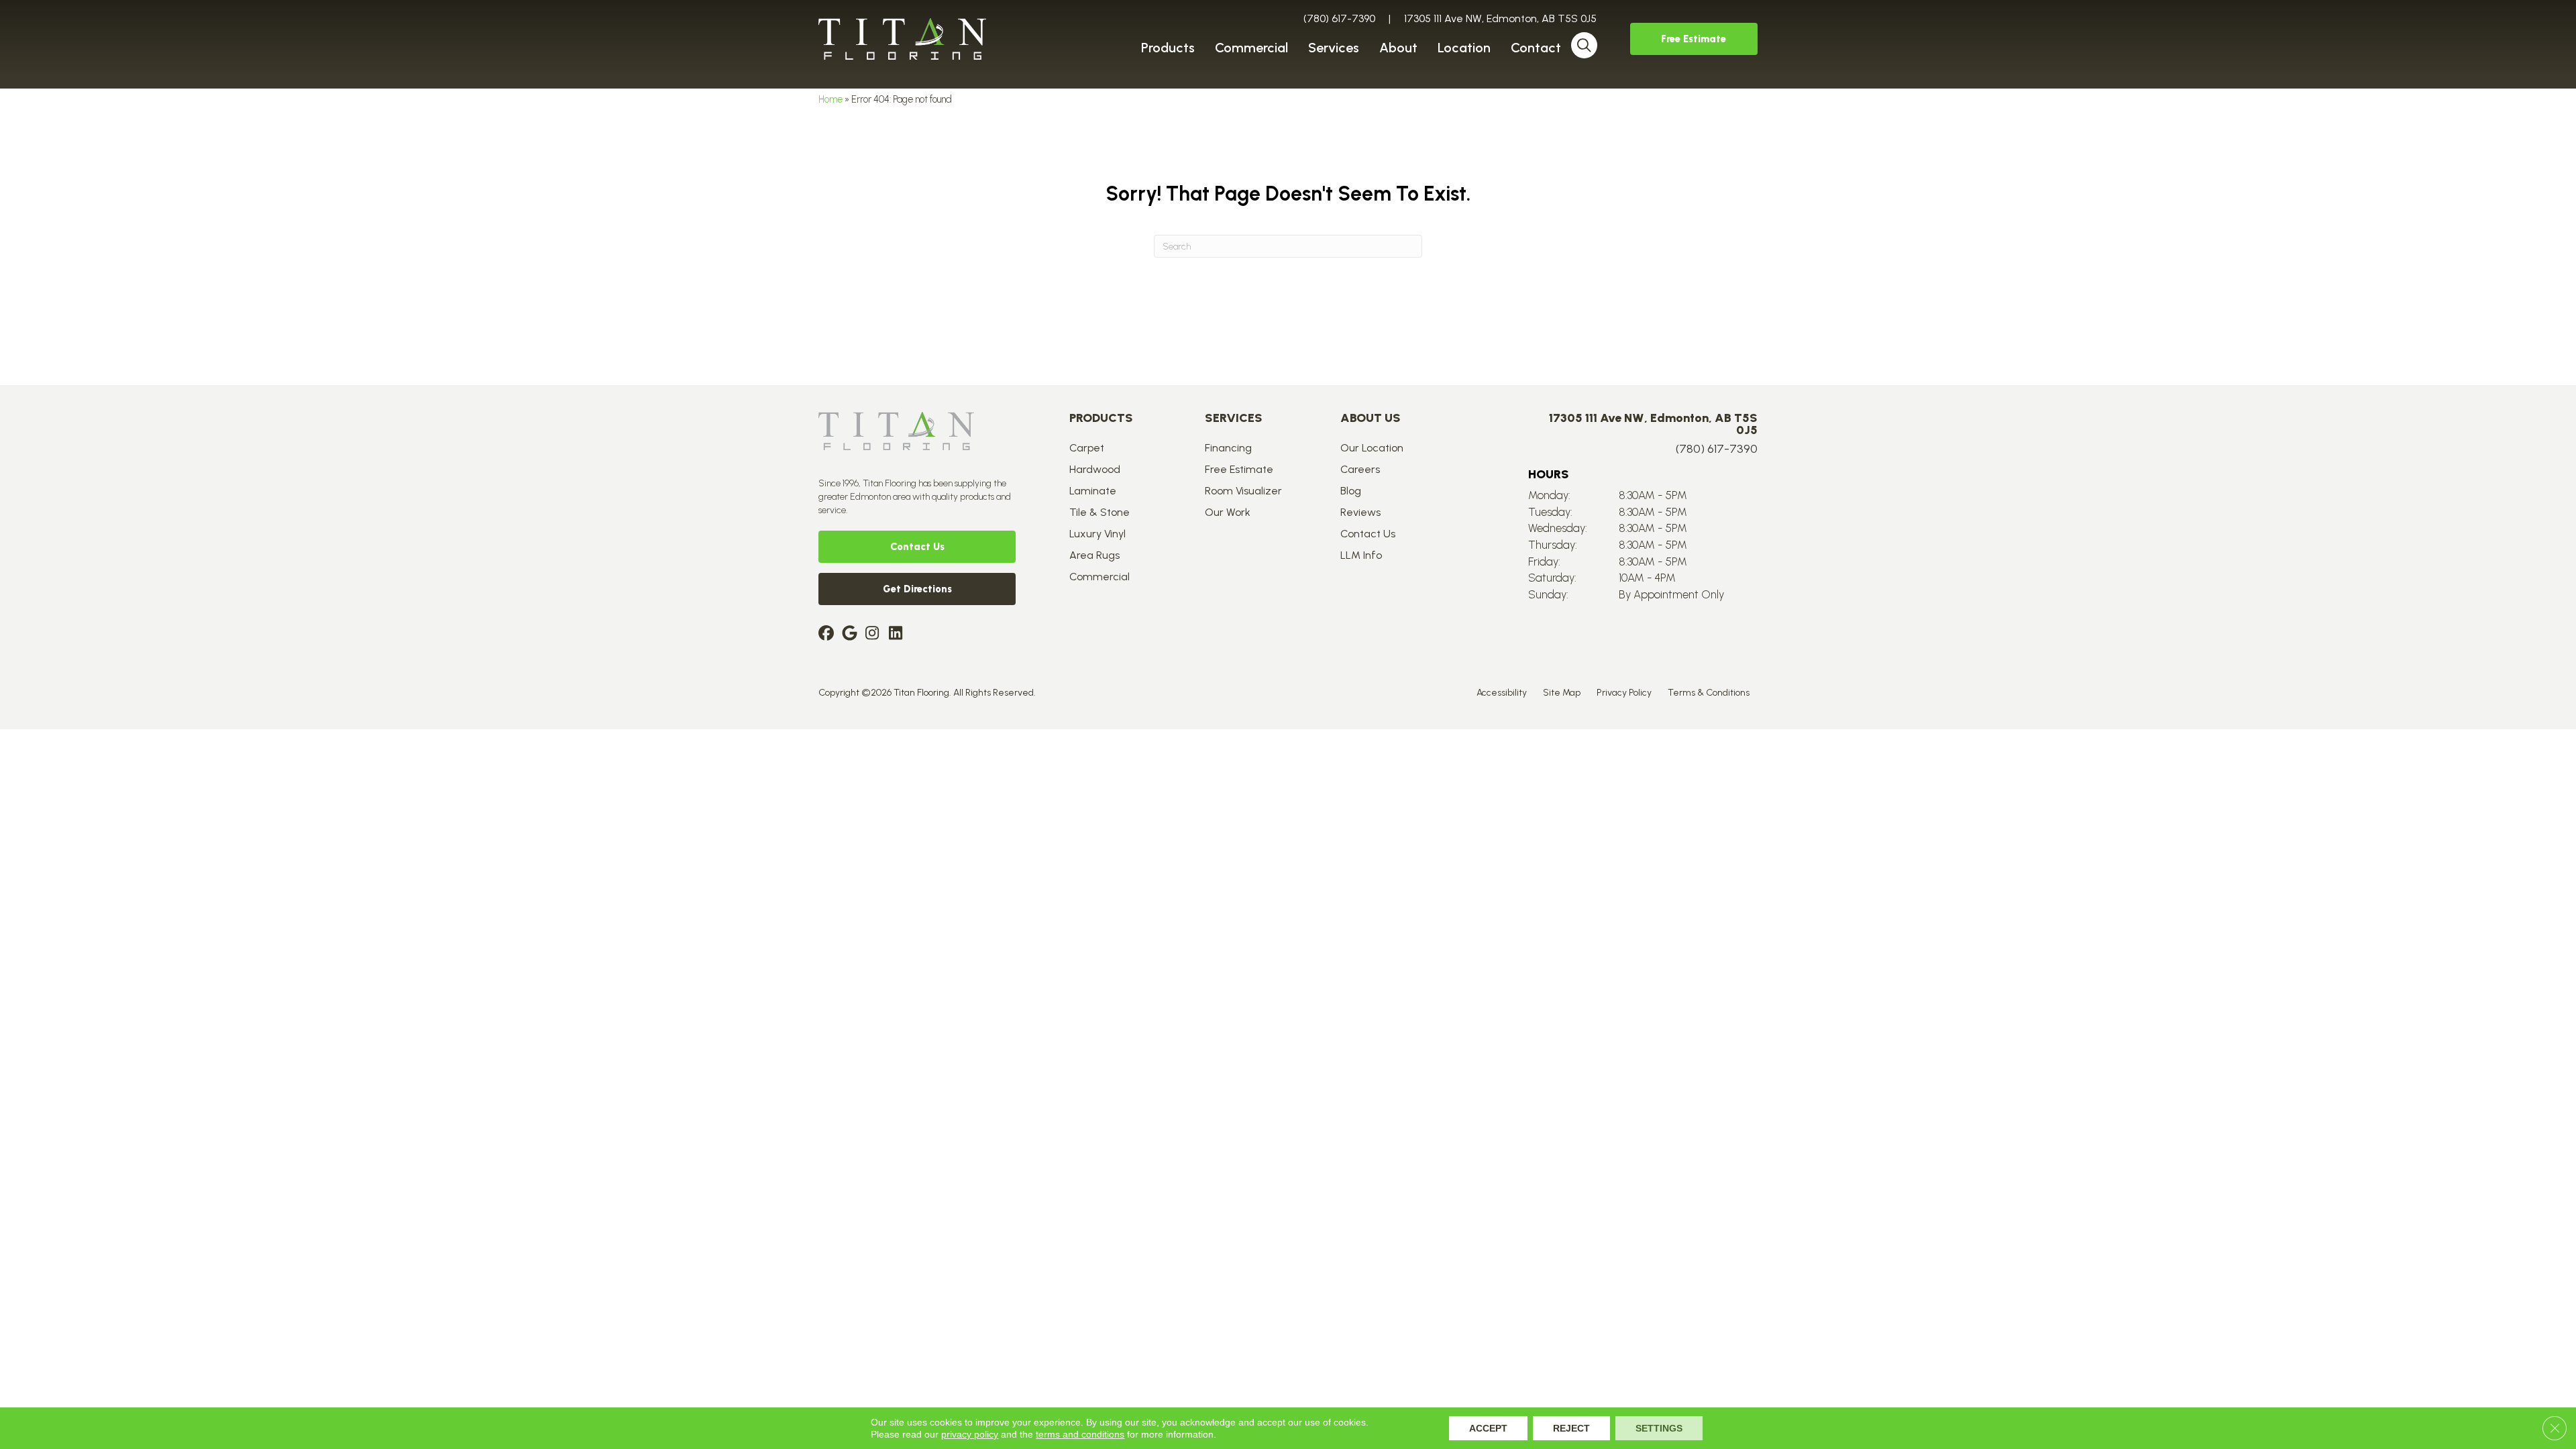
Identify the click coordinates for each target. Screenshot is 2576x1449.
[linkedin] (899, 634)
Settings (1659, 1428)
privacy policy (970, 1434)
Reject (1571, 1428)
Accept (1488, 1428)
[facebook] (828, 634)
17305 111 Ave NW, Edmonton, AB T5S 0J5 (1500, 18)
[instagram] (875, 634)
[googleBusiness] (852, 634)
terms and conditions (1080, 1434)
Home (830, 99)
